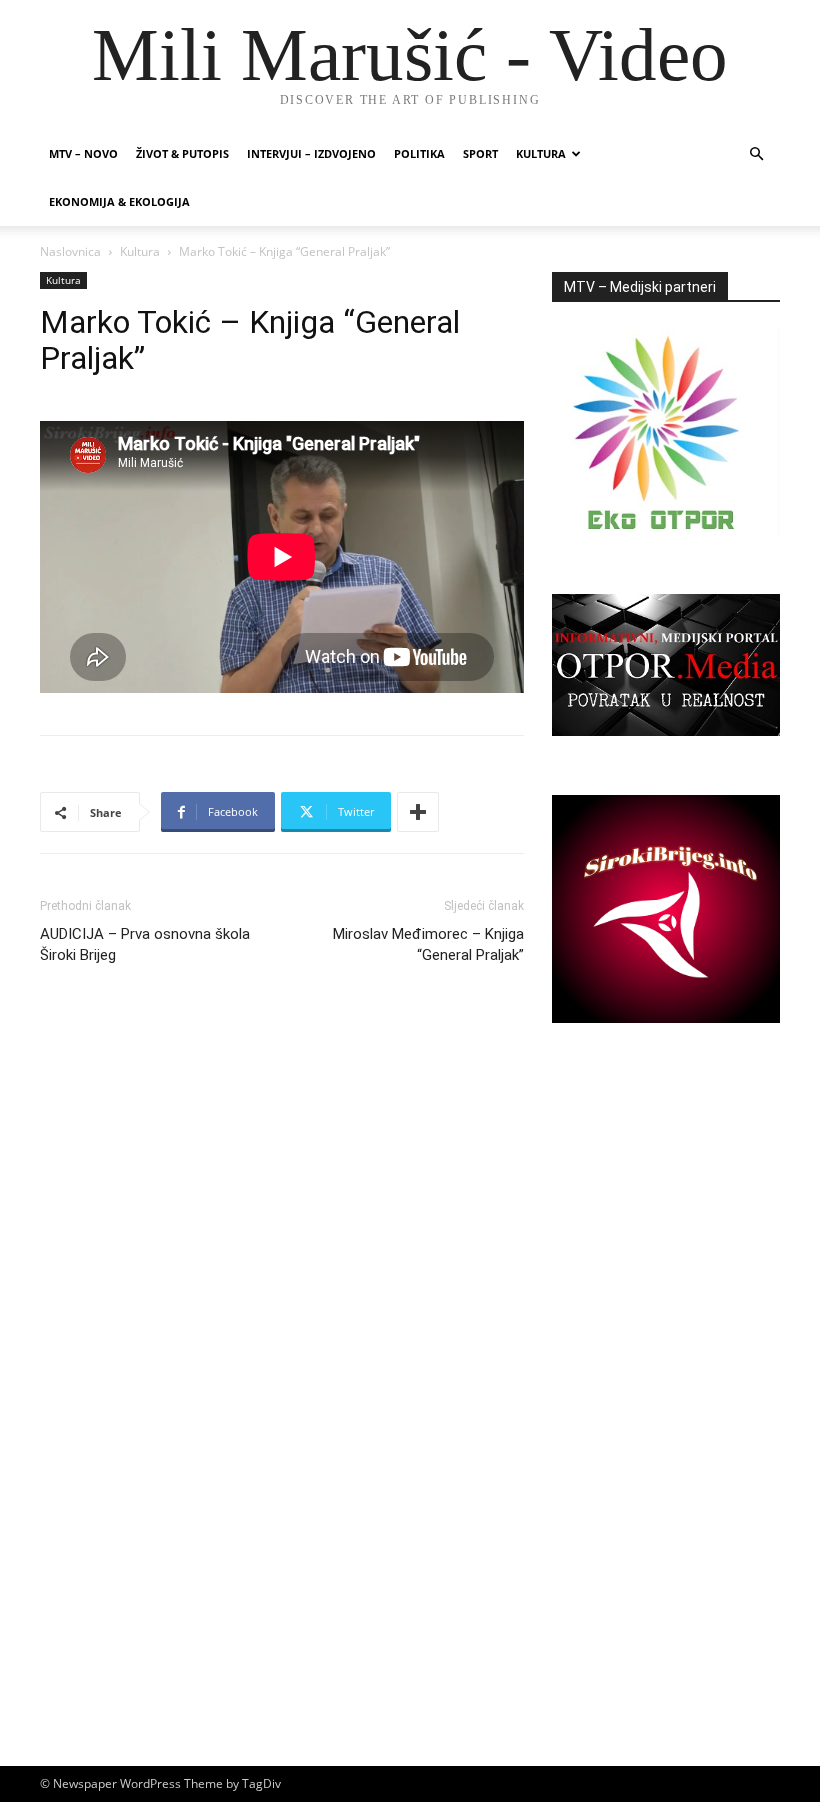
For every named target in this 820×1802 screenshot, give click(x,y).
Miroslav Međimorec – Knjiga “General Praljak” (428, 944)
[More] (418, 812)
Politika (419, 153)
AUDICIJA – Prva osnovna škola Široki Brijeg (145, 944)
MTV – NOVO (83, 153)
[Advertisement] (666, 1224)
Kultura (541, 153)
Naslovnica (70, 251)
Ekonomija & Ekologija (119, 201)
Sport (480, 153)
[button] (756, 154)
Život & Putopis (182, 153)
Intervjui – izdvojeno (311, 153)
